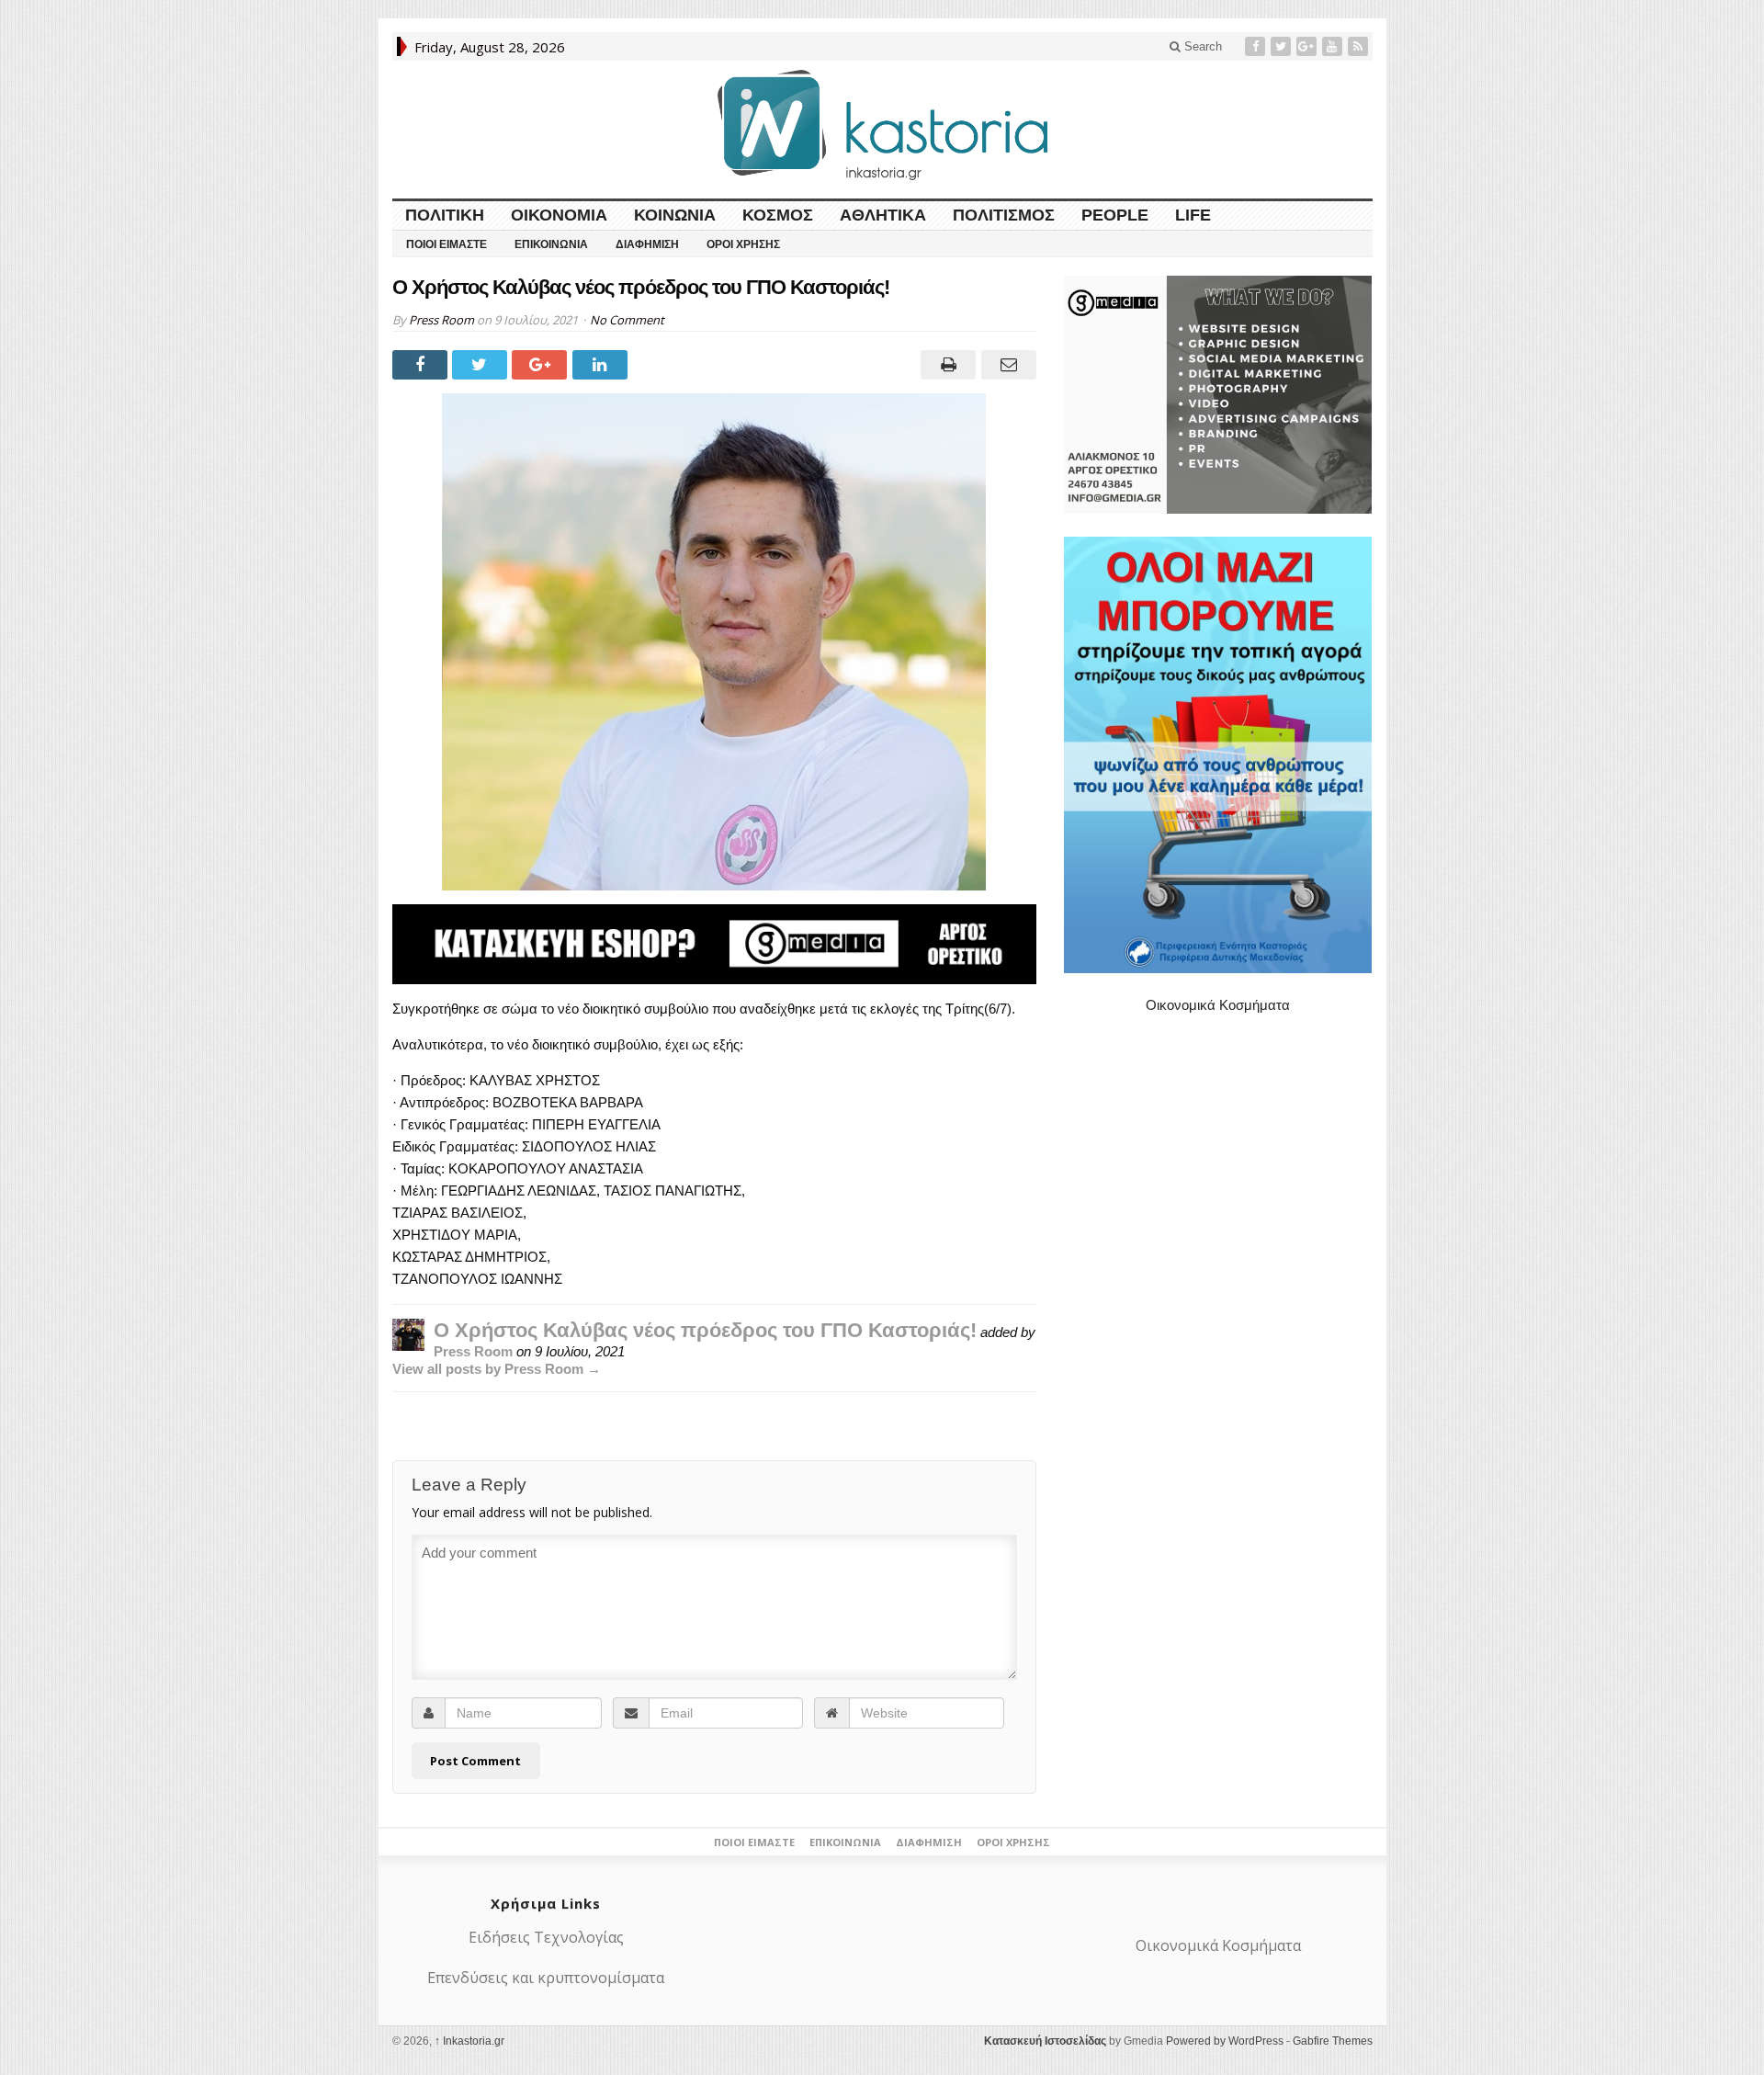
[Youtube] (1334, 46)
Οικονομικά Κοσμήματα (1218, 1005)
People (1115, 215)
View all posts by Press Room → (497, 1369)
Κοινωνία (675, 215)
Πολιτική (445, 215)
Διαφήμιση (647, 244)
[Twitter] (1283, 46)
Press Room (441, 320)
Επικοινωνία (551, 244)
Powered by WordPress (1225, 2041)
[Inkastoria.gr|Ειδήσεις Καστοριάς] (882, 125)
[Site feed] (1360, 46)
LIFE (1193, 215)
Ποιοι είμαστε (447, 244)
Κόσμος (778, 215)
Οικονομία (559, 215)
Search (1201, 46)
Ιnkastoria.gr (469, 2041)
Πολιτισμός (1004, 215)
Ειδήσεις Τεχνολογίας (546, 1937)
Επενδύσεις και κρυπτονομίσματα (546, 1978)
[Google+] (1308, 46)
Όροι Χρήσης (743, 244)
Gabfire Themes (1333, 2041)
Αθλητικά (883, 215)
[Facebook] (1257, 46)
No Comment (627, 320)
